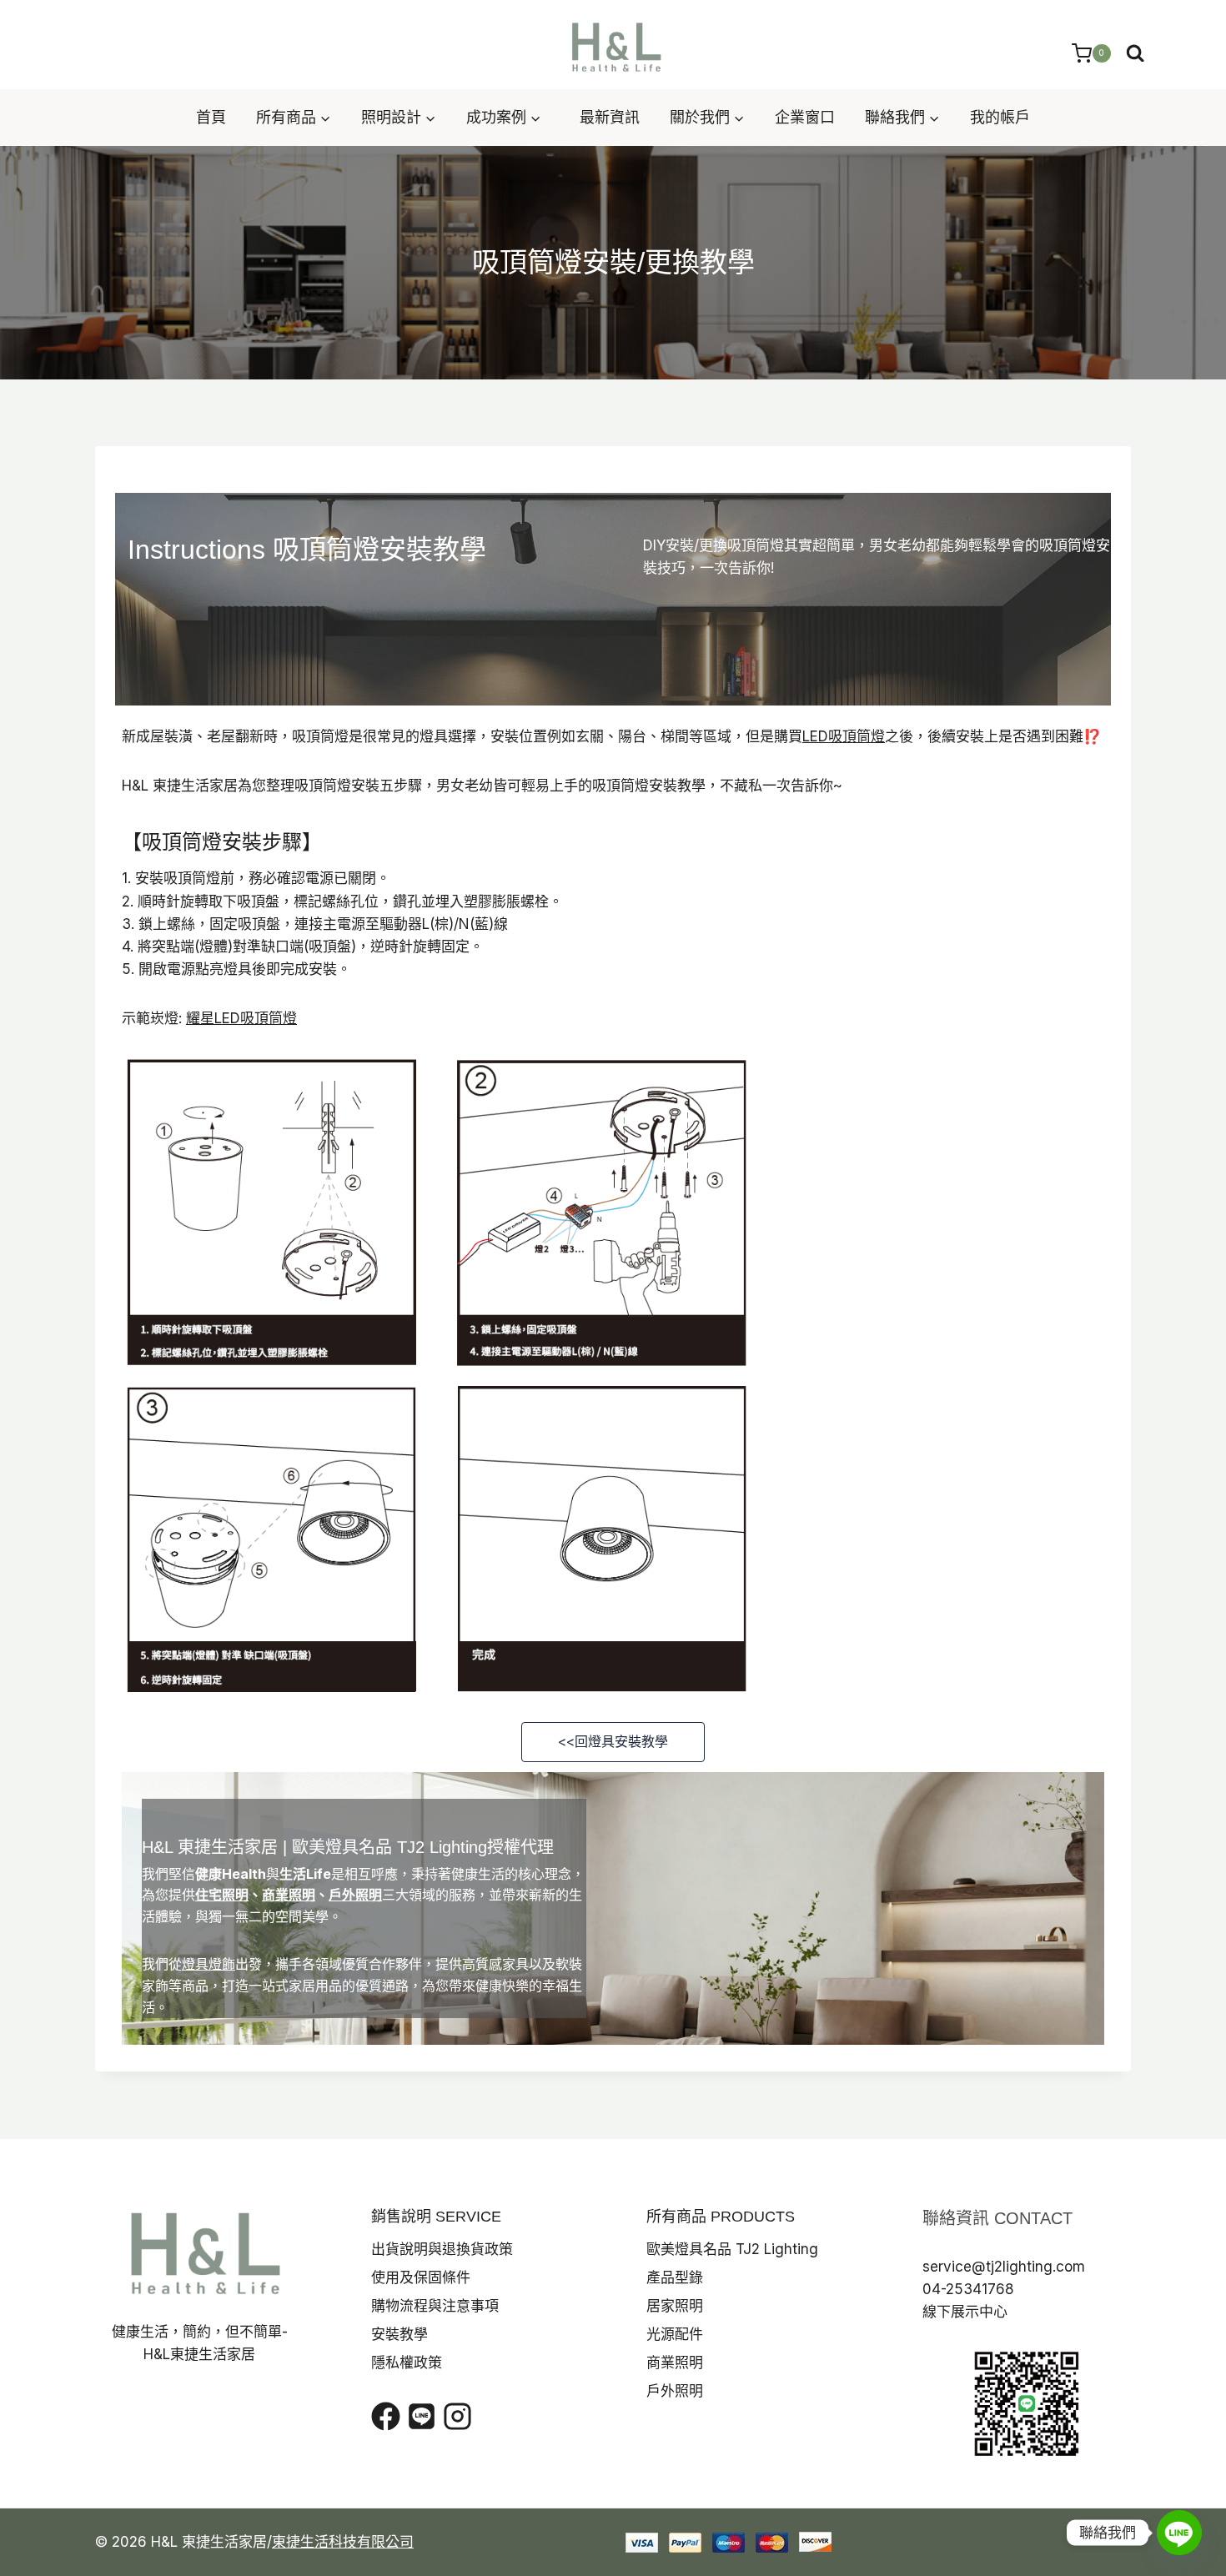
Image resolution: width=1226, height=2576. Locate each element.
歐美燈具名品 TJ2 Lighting (732, 2249)
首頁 (211, 117)
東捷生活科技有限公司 (343, 2542)
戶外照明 (355, 1895)
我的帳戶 (1000, 117)
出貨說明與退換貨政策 (442, 2249)
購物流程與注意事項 (435, 2306)
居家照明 (675, 2306)
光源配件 (675, 2334)
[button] (613, 1742)
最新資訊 (610, 117)
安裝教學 (399, 2334)
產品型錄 (675, 2277)
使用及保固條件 (421, 2277)
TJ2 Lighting (442, 1847)
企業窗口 (805, 117)
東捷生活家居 (228, 1847)
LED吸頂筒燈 (844, 736)
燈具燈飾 (209, 1964)
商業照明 (289, 1895)
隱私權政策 (407, 2363)
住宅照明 (222, 1895)
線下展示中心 (965, 2312)
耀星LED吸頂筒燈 (241, 1018)
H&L (157, 1847)
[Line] (1179, 2533)
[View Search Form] (1135, 53)
